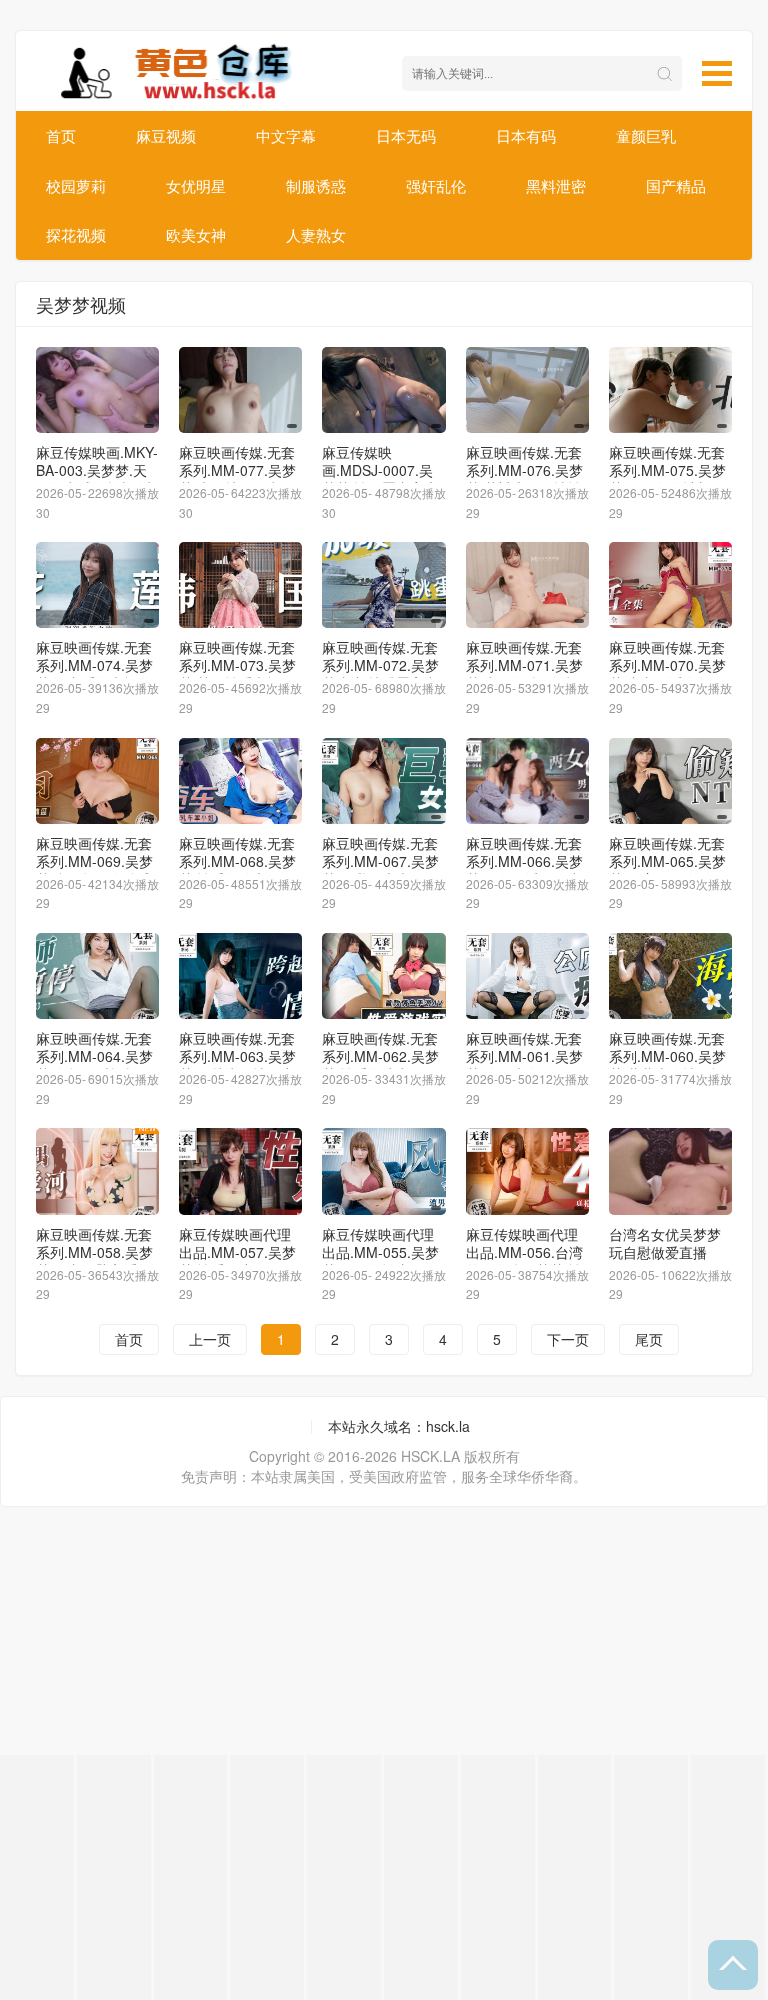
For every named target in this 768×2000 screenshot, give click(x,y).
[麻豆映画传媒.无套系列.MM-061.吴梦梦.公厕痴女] (527, 976)
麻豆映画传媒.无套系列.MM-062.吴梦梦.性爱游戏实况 (380, 1056)
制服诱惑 (316, 185)
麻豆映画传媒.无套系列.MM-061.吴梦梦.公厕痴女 (524, 1056)
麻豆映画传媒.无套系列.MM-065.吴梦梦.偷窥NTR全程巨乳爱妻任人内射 (667, 870)
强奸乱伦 (436, 185)
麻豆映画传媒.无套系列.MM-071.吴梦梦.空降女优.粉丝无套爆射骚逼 (526, 674)
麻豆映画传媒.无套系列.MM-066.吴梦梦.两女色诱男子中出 (524, 870)
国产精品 (676, 185)
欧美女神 (196, 234)
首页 (61, 135)
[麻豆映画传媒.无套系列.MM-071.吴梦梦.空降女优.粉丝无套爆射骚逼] (527, 585)
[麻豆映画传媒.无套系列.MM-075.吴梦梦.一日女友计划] (670, 390)
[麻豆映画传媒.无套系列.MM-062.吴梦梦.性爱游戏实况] (383, 976)
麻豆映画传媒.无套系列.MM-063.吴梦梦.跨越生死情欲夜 (237, 1056)
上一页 (210, 1339)
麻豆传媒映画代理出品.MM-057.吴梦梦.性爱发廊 (237, 1252)
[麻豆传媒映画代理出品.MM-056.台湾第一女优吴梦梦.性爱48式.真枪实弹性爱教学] (527, 1171)
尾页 (649, 1339)
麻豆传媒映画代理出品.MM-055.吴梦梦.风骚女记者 (380, 1252)
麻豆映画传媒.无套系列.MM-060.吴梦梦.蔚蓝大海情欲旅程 (667, 1065)
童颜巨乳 (646, 135)
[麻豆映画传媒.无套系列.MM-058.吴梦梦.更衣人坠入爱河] (97, 1171)
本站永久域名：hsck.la (399, 1426)
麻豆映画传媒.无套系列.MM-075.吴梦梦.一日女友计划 (667, 470)
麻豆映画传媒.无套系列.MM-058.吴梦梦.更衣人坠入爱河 (94, 1252)
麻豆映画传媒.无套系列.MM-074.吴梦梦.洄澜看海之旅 (94, 665)
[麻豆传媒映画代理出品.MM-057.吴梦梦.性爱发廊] (240, 1171)
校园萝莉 (76, 185)
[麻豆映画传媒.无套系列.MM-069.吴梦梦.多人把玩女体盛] (97, 781)
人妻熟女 (316, 234)
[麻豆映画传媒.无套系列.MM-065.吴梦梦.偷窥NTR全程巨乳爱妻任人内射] (670, 781)
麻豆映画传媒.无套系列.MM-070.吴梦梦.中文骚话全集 (667, 665)
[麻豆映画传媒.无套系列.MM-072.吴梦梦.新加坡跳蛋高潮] (383, 585)
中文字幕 (286, 135)
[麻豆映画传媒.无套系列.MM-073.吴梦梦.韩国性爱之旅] (240, 585)
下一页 (568, 1339)
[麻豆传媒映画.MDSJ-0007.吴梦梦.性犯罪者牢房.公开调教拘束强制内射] (383, 390)
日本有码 (526, 135)
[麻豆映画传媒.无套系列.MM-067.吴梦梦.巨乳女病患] (383, 781)
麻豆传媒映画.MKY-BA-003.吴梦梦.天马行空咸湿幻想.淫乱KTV (97, 479)
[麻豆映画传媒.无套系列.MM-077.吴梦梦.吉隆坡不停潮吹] (240, 390)
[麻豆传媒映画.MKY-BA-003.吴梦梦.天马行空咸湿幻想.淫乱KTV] (97, 390)
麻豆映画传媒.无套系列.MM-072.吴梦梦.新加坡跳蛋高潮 (380, 665)
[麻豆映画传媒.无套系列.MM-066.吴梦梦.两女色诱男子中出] (527, 781)
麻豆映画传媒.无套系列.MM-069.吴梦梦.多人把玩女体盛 (94, 861)
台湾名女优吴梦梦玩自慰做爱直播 (665, 1243)
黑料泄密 (556, 185)
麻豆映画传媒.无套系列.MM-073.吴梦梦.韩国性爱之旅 (237, 665)
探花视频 (76, 234)
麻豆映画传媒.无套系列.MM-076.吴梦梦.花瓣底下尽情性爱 (524, 479)
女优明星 (196, 185)
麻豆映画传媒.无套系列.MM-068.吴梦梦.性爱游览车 (237, 861)
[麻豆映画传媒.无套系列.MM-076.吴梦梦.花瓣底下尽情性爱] (527, 390)
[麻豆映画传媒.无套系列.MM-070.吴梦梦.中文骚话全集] (670, 585)
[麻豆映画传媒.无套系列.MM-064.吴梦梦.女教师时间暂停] (97, 976)
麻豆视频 (166, 135)
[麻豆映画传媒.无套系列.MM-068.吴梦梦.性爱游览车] (240, 781)
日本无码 (406, 135)
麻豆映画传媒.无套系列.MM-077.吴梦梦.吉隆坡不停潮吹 (237, 470)
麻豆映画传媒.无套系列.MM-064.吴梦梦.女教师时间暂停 (94, 1056)
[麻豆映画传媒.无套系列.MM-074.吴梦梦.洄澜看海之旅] (97, 585)
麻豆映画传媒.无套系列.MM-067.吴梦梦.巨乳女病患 (380, 861)
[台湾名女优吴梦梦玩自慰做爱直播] (670, 1171)
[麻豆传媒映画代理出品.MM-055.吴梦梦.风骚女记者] (383, 1171)
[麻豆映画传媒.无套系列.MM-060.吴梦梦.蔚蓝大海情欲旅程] (670, 976)
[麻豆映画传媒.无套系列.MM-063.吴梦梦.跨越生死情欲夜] (240, 976)
